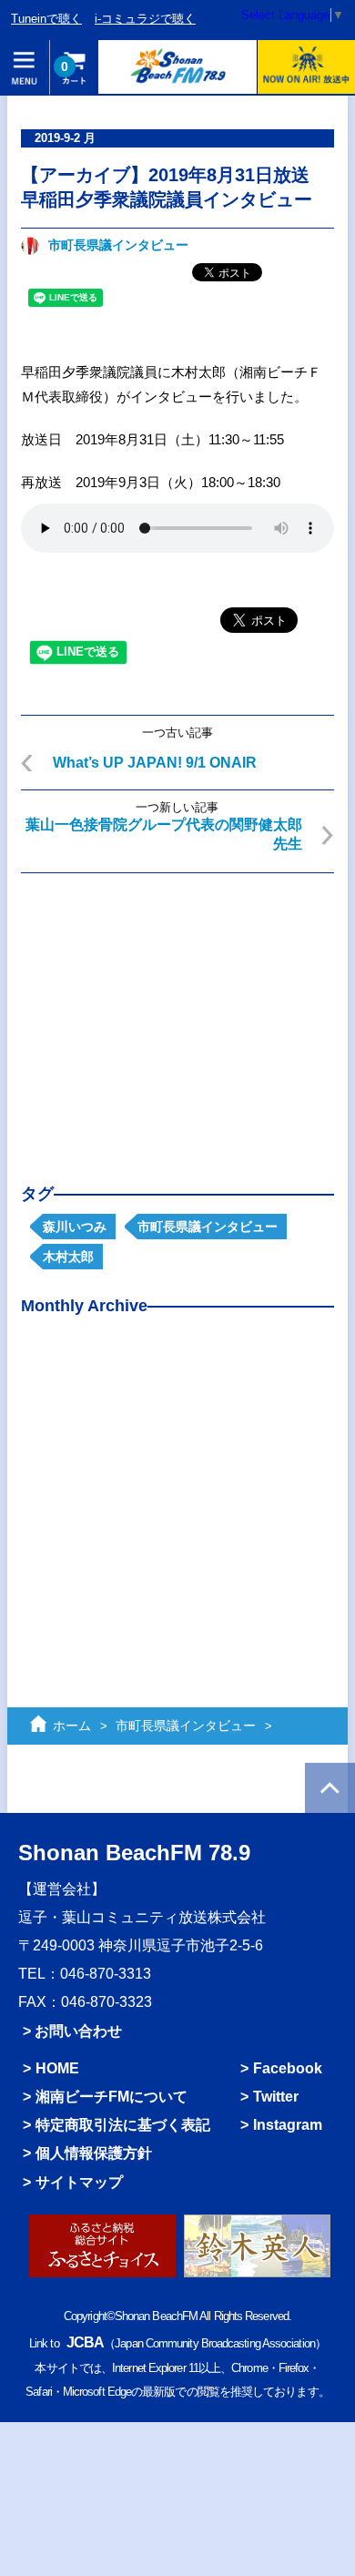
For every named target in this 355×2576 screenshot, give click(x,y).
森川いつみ (75, 1227)
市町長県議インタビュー (118, 245)
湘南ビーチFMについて (112, 2097)
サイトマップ (79, 2182)
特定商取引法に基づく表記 (123, 2125)
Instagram (288, 2125)
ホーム (72, 1726)
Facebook (288, 2068)
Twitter (276, 2097)
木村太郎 (68, 1257)
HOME (57, 2068)
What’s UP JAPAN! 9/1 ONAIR (155, 763)
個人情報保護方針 (94, 2153)
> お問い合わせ (72, 2031)
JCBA (85, 2342)
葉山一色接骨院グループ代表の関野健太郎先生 (164, 834)
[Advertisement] (177, 1014)
